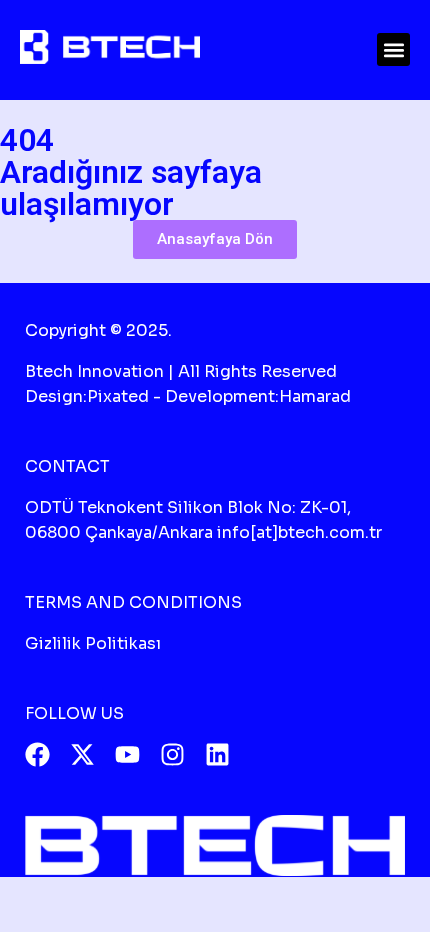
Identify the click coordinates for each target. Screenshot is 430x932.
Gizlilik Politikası (93, 643)
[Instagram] (172, 754)
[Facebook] (37, 754)
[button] (393, 49)
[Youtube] (127, 754)
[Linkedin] (217, 754)
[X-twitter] (82, 754)
